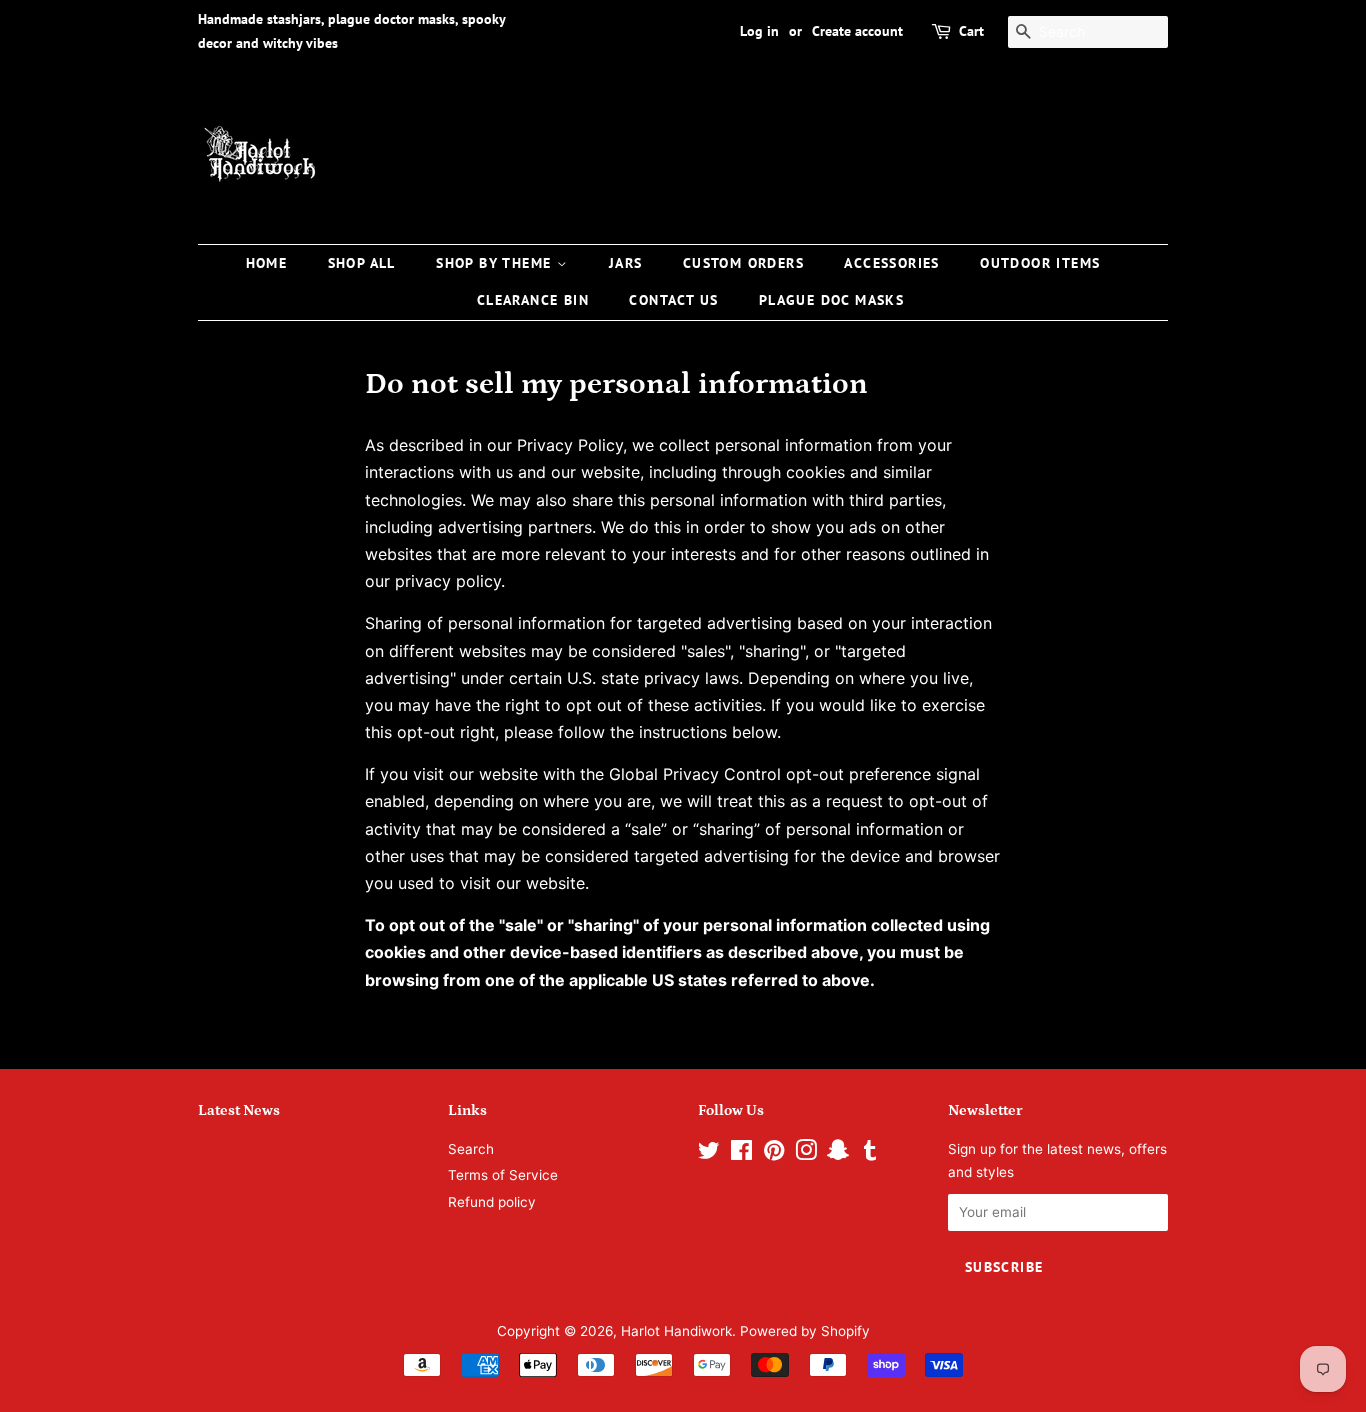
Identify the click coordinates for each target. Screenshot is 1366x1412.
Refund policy (492, 1202)
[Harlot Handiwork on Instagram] (806, 1154)
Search (471, 1149)
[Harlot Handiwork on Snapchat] (838, 1154)
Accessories (891, 263)
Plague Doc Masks (831, 300)
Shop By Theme (496, 263)
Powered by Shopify (805, 1331)
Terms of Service (503, 1175)
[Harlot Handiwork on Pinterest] (774, 1154)
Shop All (362, 263)
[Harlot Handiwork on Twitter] (709, 1154)
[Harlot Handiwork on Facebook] (741, 1154)
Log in (759, 31)
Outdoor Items (1040, 263)
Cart (971, 31)
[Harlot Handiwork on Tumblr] (870, 1154)
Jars (626, 263)
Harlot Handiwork (676, 1331)
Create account (857, 31)
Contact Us (673, 300)
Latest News (239, 1110)
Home (267, 263)
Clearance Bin (533, 300)
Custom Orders (743, 263)
